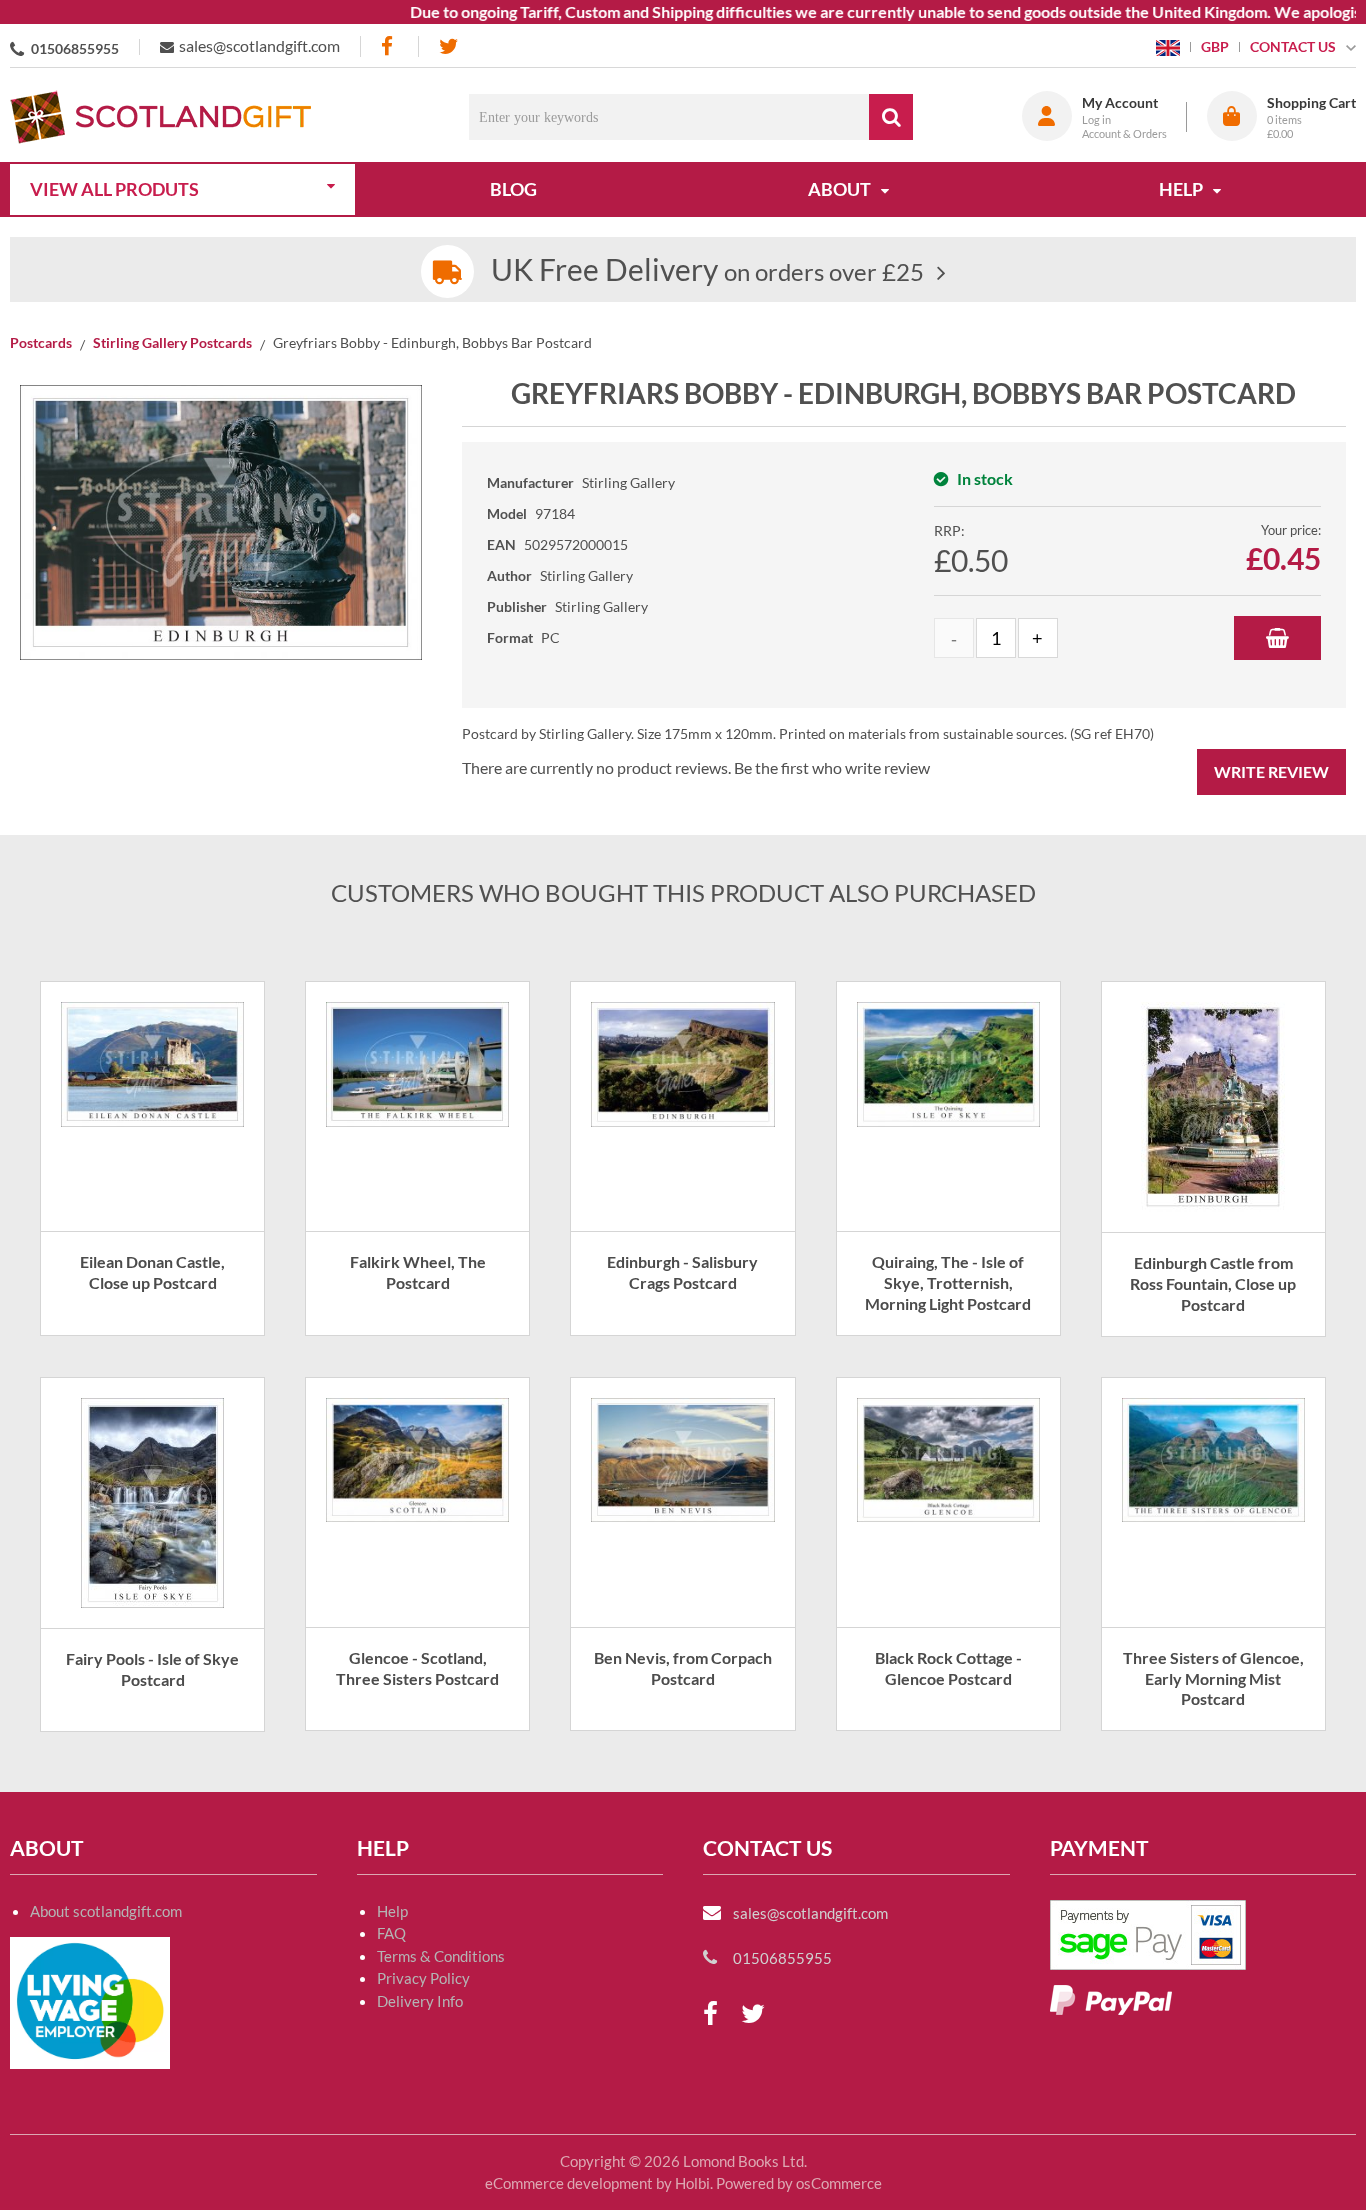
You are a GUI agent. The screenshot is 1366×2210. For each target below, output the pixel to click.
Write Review (1271, 771)
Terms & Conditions (441, 1956)
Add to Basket (1277, 638)
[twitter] (448, 46)
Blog (513, 189)
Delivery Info (420, 2001)
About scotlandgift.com (106, 1911)
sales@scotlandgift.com (259, 45)
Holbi (692, 2183)
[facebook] (389, 46)
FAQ (391, 1933)
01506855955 (75, 48)
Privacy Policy (423, 1978)
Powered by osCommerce (799, 2183)
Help (392, 1911)
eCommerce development (569, 2183)
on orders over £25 (707, 271)
